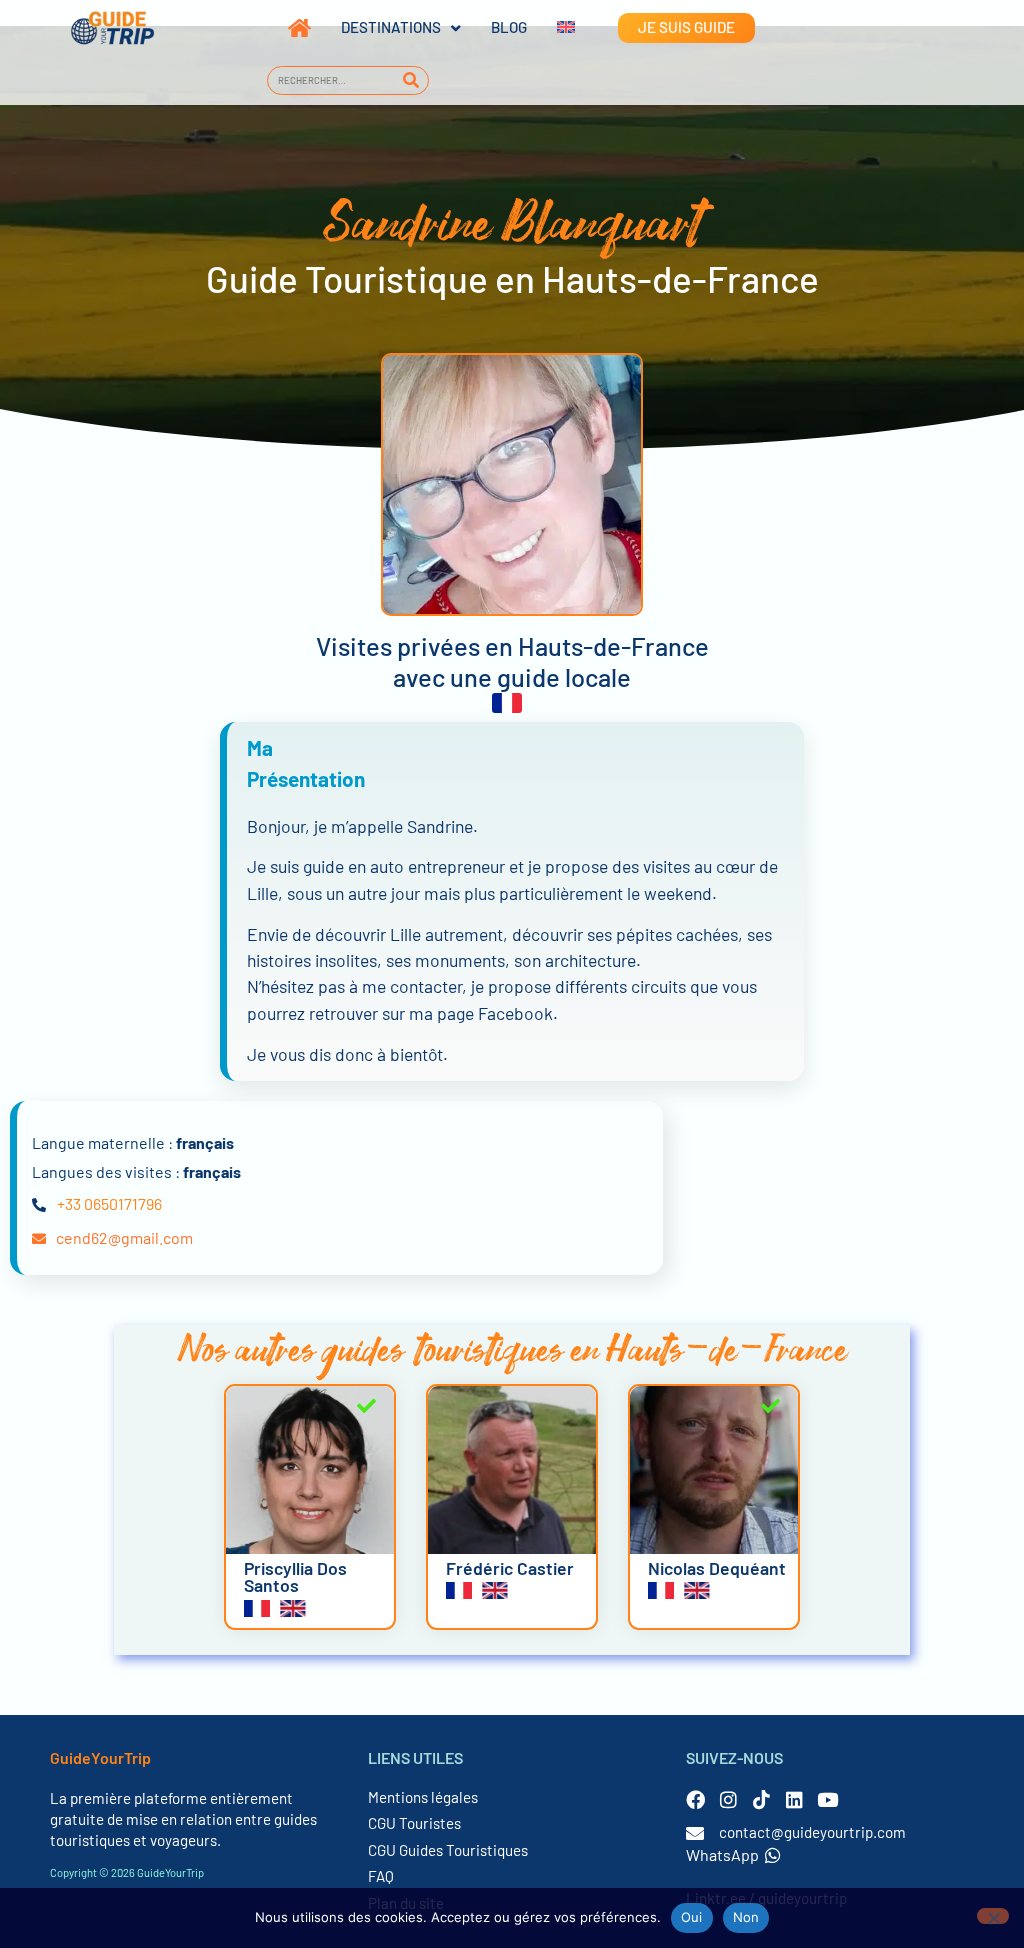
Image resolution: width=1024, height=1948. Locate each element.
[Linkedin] (794, 1799)
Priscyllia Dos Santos (295, 1577)
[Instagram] (728, 1799)
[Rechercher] (410, 80)
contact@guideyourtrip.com (812, 1832)
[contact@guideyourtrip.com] (695, 1833)
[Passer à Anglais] (551, 28)
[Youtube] (827, 1799)
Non (746, 1917)
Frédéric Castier (510, 1568)
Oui (692, 1917)
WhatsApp (722, 1854)
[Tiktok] (761, 1799)
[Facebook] (695, 1799)
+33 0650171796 (109, 1203)
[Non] (993, 1916)
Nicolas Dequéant (717, 1568)
